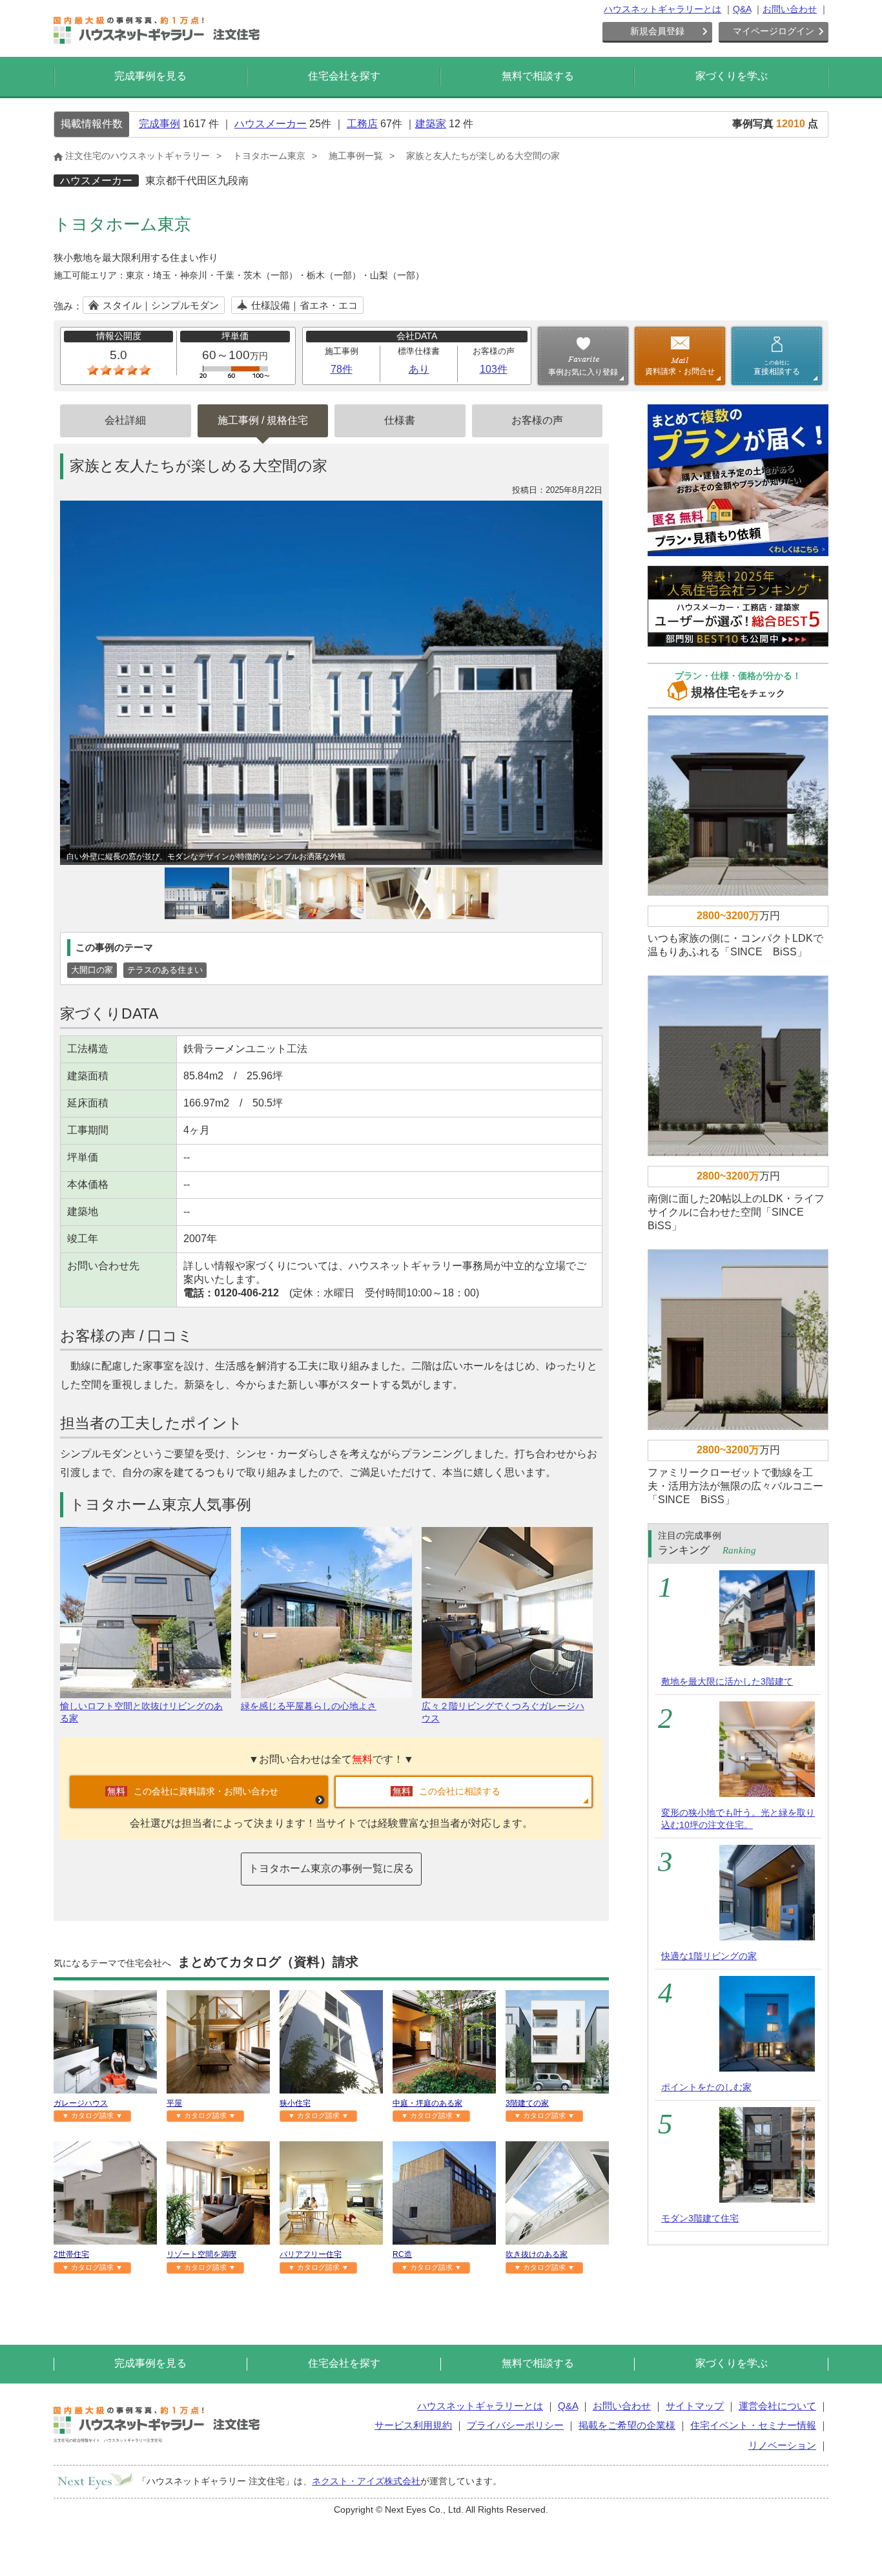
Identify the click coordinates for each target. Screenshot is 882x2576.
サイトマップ (695, 2406)
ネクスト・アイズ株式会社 (366, 2481)
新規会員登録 (657, 31)
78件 (342, 369)
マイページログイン (774, 31)
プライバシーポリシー (515, 2425)
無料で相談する (538, 76)
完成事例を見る (150, 76)
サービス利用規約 (413, 2425)
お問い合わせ (790, 9)
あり (419, 369)
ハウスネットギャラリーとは (662, 9)
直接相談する (777, 368)
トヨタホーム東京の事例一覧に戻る (331, 1868)
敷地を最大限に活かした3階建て (727, 1681)
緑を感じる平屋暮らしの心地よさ (309, 1706)
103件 (494, 369)
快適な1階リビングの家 (709, 1956)
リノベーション (782, 2445)
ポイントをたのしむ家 (706, 2087)
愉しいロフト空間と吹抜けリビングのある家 (141, 1712)
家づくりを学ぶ (732, 76)
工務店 (362, 124)
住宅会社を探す (344, 76)
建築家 (431, 124)
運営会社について (777, 2406)
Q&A (742, 9)
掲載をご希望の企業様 (627, 2425)
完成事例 (159, 124)
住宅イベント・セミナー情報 (753, 2425)
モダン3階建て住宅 (700, 2218)
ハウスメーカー (271, 124)
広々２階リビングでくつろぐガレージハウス (503, 1712)
